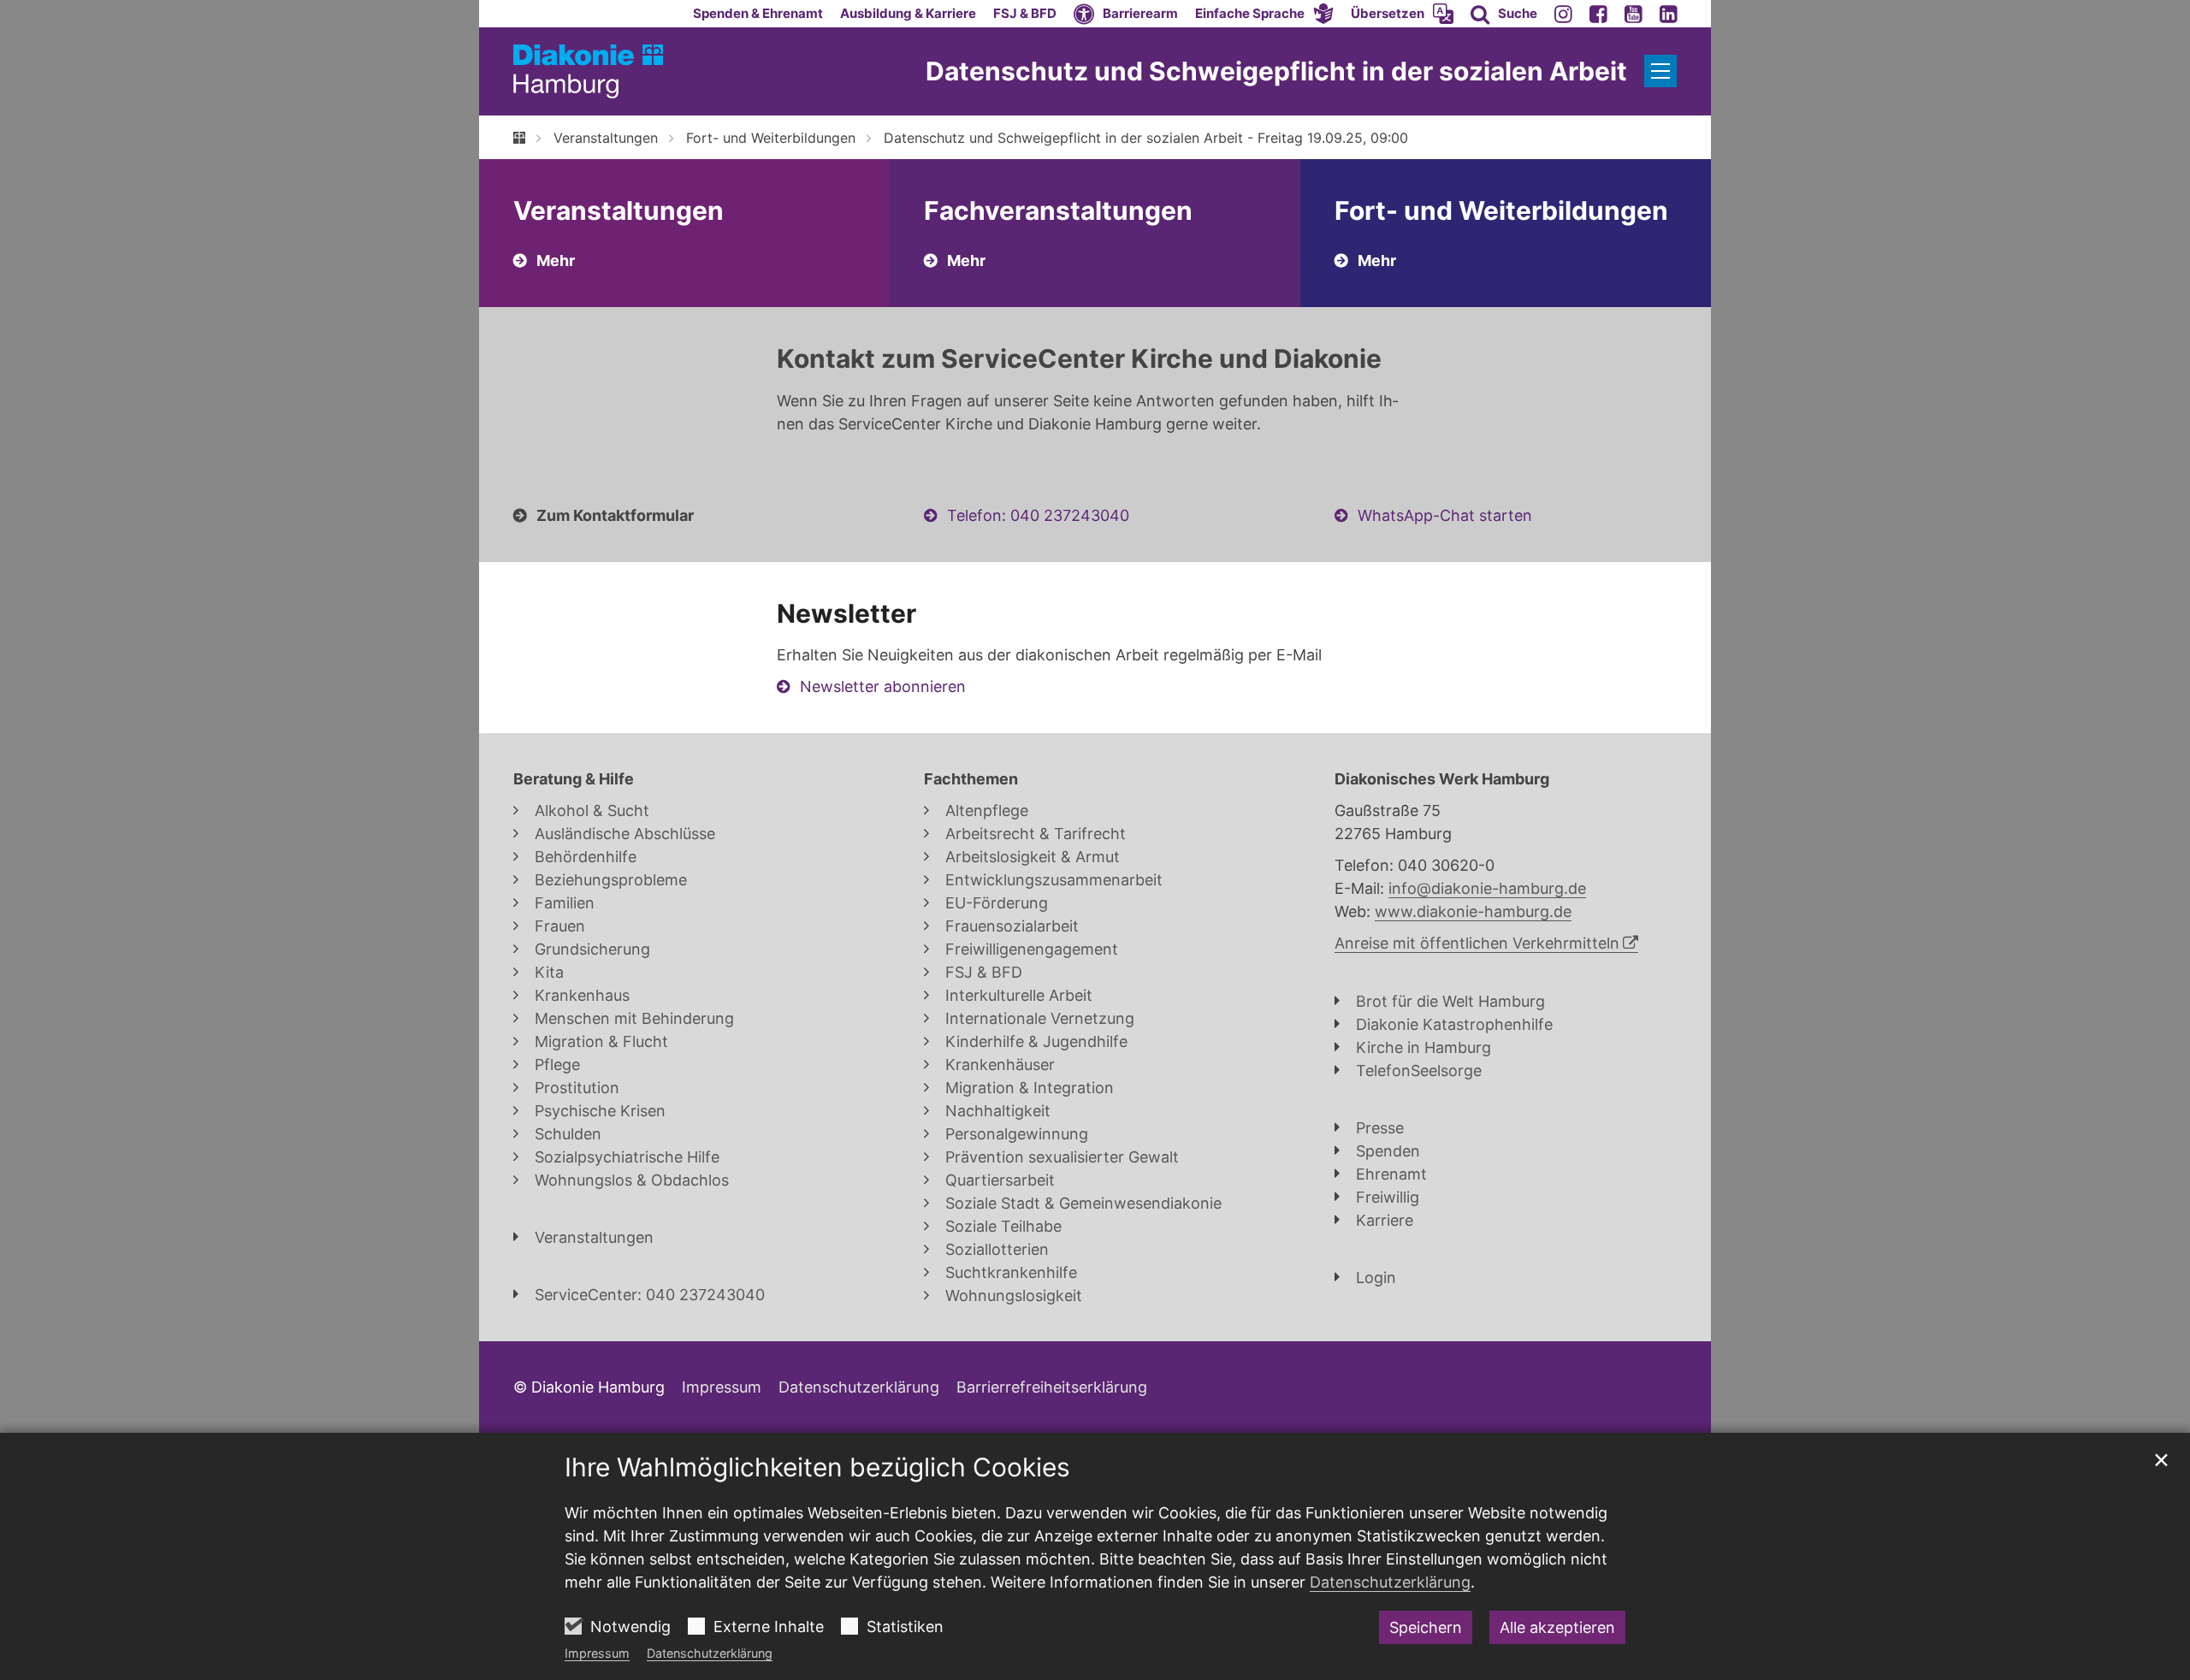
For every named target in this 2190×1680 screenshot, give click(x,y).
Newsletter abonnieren (883, 686)
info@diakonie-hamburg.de (1487, 888)
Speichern (1426, 1627)
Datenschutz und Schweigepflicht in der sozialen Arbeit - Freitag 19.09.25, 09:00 (1146, 138)
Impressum (597, 1653)
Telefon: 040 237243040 (1038, 515)
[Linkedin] (1669, 14)
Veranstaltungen (606, 138)
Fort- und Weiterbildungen (771, 138)
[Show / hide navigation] (1660, 71)
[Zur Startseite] (588, 71)
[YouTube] (1634, 14)
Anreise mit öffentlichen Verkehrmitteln (1477, 943)
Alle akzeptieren (1557, 1627)
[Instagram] (1563, 14)
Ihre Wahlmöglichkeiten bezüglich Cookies (817, 1467)
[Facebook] (1598, 14)
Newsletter (846, 613)
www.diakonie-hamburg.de (1473, 911)
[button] (1264, 14)
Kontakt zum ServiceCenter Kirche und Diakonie (1079, 358)
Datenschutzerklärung (710, 1653)
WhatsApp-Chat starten (1445, 515)
